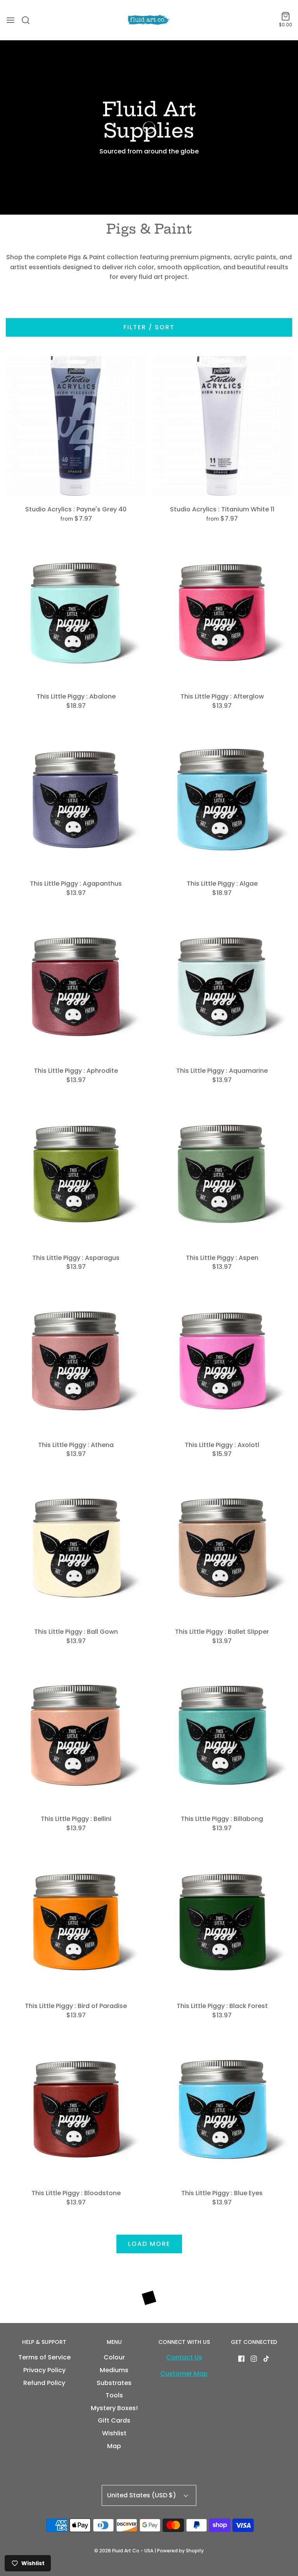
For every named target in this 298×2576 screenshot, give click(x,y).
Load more (149, 2244)
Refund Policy (44, 2383)
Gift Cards (114, 2420)
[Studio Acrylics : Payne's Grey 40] (76, 426)
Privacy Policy (44, 2370)
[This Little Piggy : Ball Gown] (76, 1549)
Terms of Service (44, 2357)
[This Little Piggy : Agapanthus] (76, 800)
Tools (114, 2395)
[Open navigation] (10, 20)
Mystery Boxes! (114, 2408)
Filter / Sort (149, 327)
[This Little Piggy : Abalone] (76, 613)
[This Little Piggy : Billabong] (222, 1736)
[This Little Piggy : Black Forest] (222, 1923)
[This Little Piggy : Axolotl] (222, 1361)
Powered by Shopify (180, 2551)
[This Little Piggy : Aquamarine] (222, 987)
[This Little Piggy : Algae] (222, 800)
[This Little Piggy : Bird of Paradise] (76, 1923)
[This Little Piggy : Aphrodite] (76, 987)
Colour (114, 2357)
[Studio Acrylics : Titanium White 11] (222, 426)
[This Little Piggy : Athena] (76, 1361)
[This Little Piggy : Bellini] (76, 1736)
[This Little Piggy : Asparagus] (76, 1174)
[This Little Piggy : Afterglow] (222, 613)
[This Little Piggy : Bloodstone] (76, 2110)
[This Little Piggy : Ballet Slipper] (222, 1549)
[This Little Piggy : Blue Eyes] (222, 2110)
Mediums (114, 2370)
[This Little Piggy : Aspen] (222, 1174)
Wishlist (114, 2433)
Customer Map (184, 2374)
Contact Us (184, 2357)
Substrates (114, 2383)
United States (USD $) (142, 2495)
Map (114, 2446)
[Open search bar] (29, 20)
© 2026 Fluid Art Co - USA (124, 2551)
